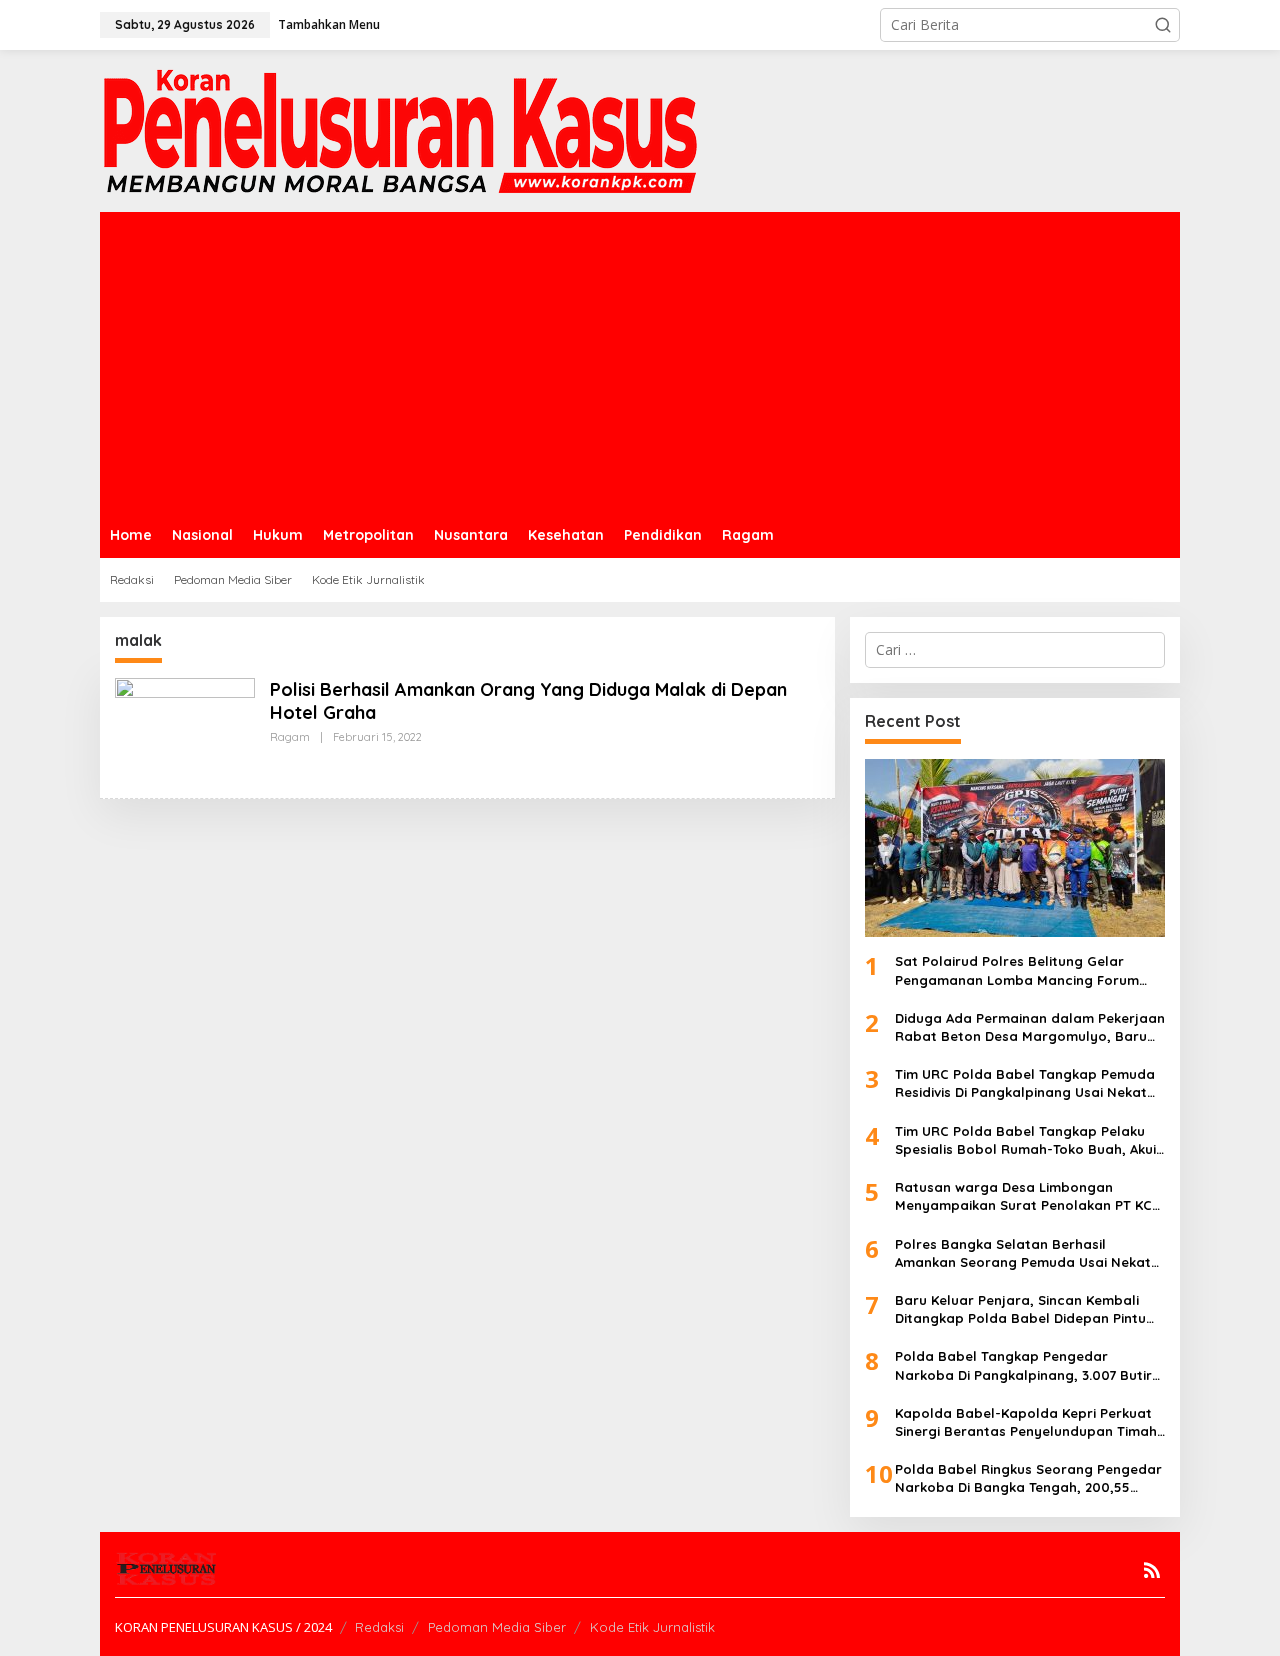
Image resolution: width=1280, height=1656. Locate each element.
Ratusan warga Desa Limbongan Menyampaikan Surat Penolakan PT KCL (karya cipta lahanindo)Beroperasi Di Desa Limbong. (1027, 1196)
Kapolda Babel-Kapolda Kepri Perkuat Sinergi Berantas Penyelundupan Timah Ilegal (1026, 1422)
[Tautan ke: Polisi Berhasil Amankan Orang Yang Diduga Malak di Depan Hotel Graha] (185, 728)
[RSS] (1152, 1570)
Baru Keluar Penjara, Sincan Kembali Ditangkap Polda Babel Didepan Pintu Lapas (1020, 1309)
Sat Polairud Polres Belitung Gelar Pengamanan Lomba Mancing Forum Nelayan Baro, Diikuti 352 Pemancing (1017, 970)
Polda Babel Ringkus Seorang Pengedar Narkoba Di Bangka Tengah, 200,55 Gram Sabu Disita (1028, 1478)
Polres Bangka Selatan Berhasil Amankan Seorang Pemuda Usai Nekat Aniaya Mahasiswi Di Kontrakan (1023, 1253)
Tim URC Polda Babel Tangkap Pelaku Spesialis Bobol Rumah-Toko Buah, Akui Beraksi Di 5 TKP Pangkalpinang (1025, 1140)
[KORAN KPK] (400, 129)
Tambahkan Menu (329, 24)
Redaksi (379, 1627)
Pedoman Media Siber (497, 1627)
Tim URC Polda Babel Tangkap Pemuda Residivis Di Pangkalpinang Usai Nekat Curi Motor (1025, 1083)
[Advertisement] (640, 362)
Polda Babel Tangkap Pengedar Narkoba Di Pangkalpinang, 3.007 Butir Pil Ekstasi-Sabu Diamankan (1023, 1365)
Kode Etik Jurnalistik (652, 1627)
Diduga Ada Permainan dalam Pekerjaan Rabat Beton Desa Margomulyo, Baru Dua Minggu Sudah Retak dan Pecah (1030, 1027)
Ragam (290, 737)
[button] (1163, 25)
